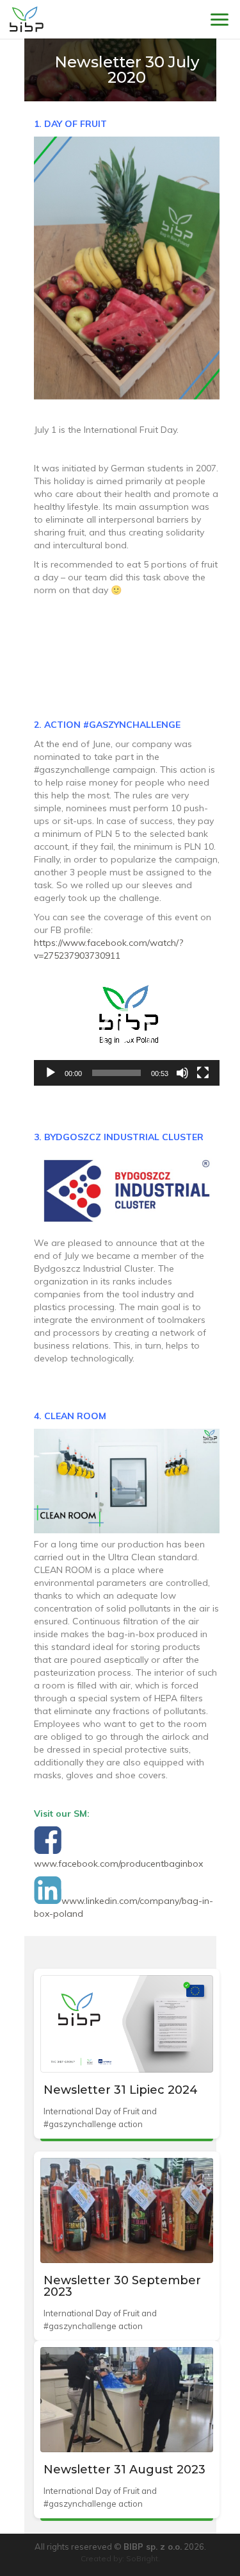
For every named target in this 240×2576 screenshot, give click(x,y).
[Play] (51, 1073)
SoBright (142, 2558)
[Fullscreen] (203, 1073)
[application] (127, 1033)
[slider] (116, 1073)
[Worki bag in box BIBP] (27, 19)
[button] (127, 1034)
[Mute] (182, 1073)
